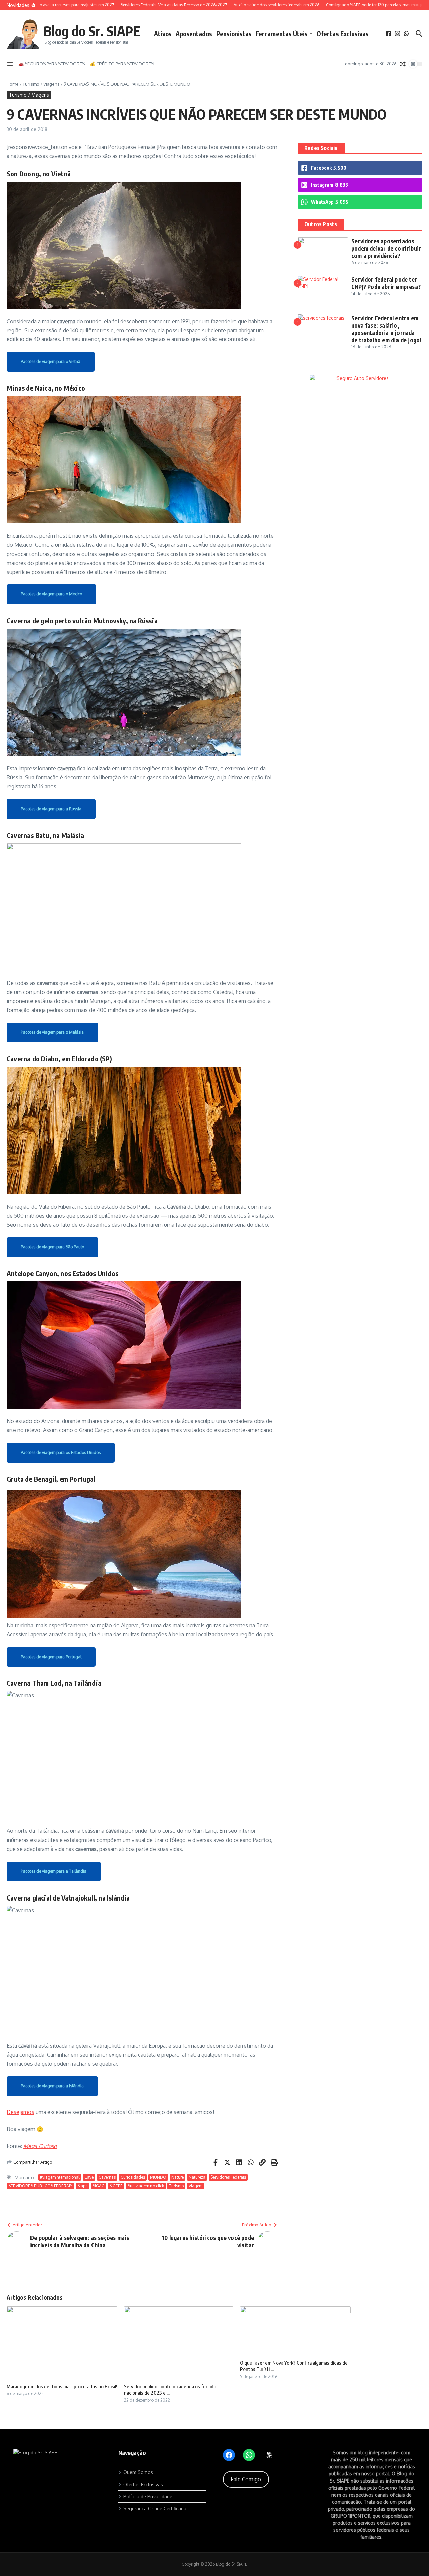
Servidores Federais (228, 2177)
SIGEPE (116, 2186)
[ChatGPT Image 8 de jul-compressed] (360, 379)
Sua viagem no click (146, 2186)
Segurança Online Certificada (155, 2508)
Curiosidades (133, 2177)
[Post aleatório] (403, 64)
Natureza (197, 2177)
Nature (177, 2177)
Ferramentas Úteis (282, 34)
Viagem (196, 2186)
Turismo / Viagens (41, 84)
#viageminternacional (60, 2177)
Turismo (176, 2186)
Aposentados (194, 34)
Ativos (163, 34)
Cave (89, 2177)
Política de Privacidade (148, 2496)
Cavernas (107, 2177)
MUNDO (158, 2177)
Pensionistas (234, 34)
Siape (82, 2186)
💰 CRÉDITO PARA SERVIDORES (122, 64)
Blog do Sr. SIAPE (92, 31)
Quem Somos (138, 2472)
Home (13, 84)
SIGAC (98, 2186)
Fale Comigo (246, 2479)
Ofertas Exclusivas (343, 34)
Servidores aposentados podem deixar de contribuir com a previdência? (386, 248)
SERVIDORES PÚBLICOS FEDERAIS (40, 2186)
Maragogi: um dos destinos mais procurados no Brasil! (62, 2386)
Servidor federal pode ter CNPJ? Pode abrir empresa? (386, 283)
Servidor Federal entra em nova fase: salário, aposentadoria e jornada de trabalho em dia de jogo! (386, 329)
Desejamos (20, 2112)
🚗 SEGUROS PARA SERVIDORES (52, 64)
